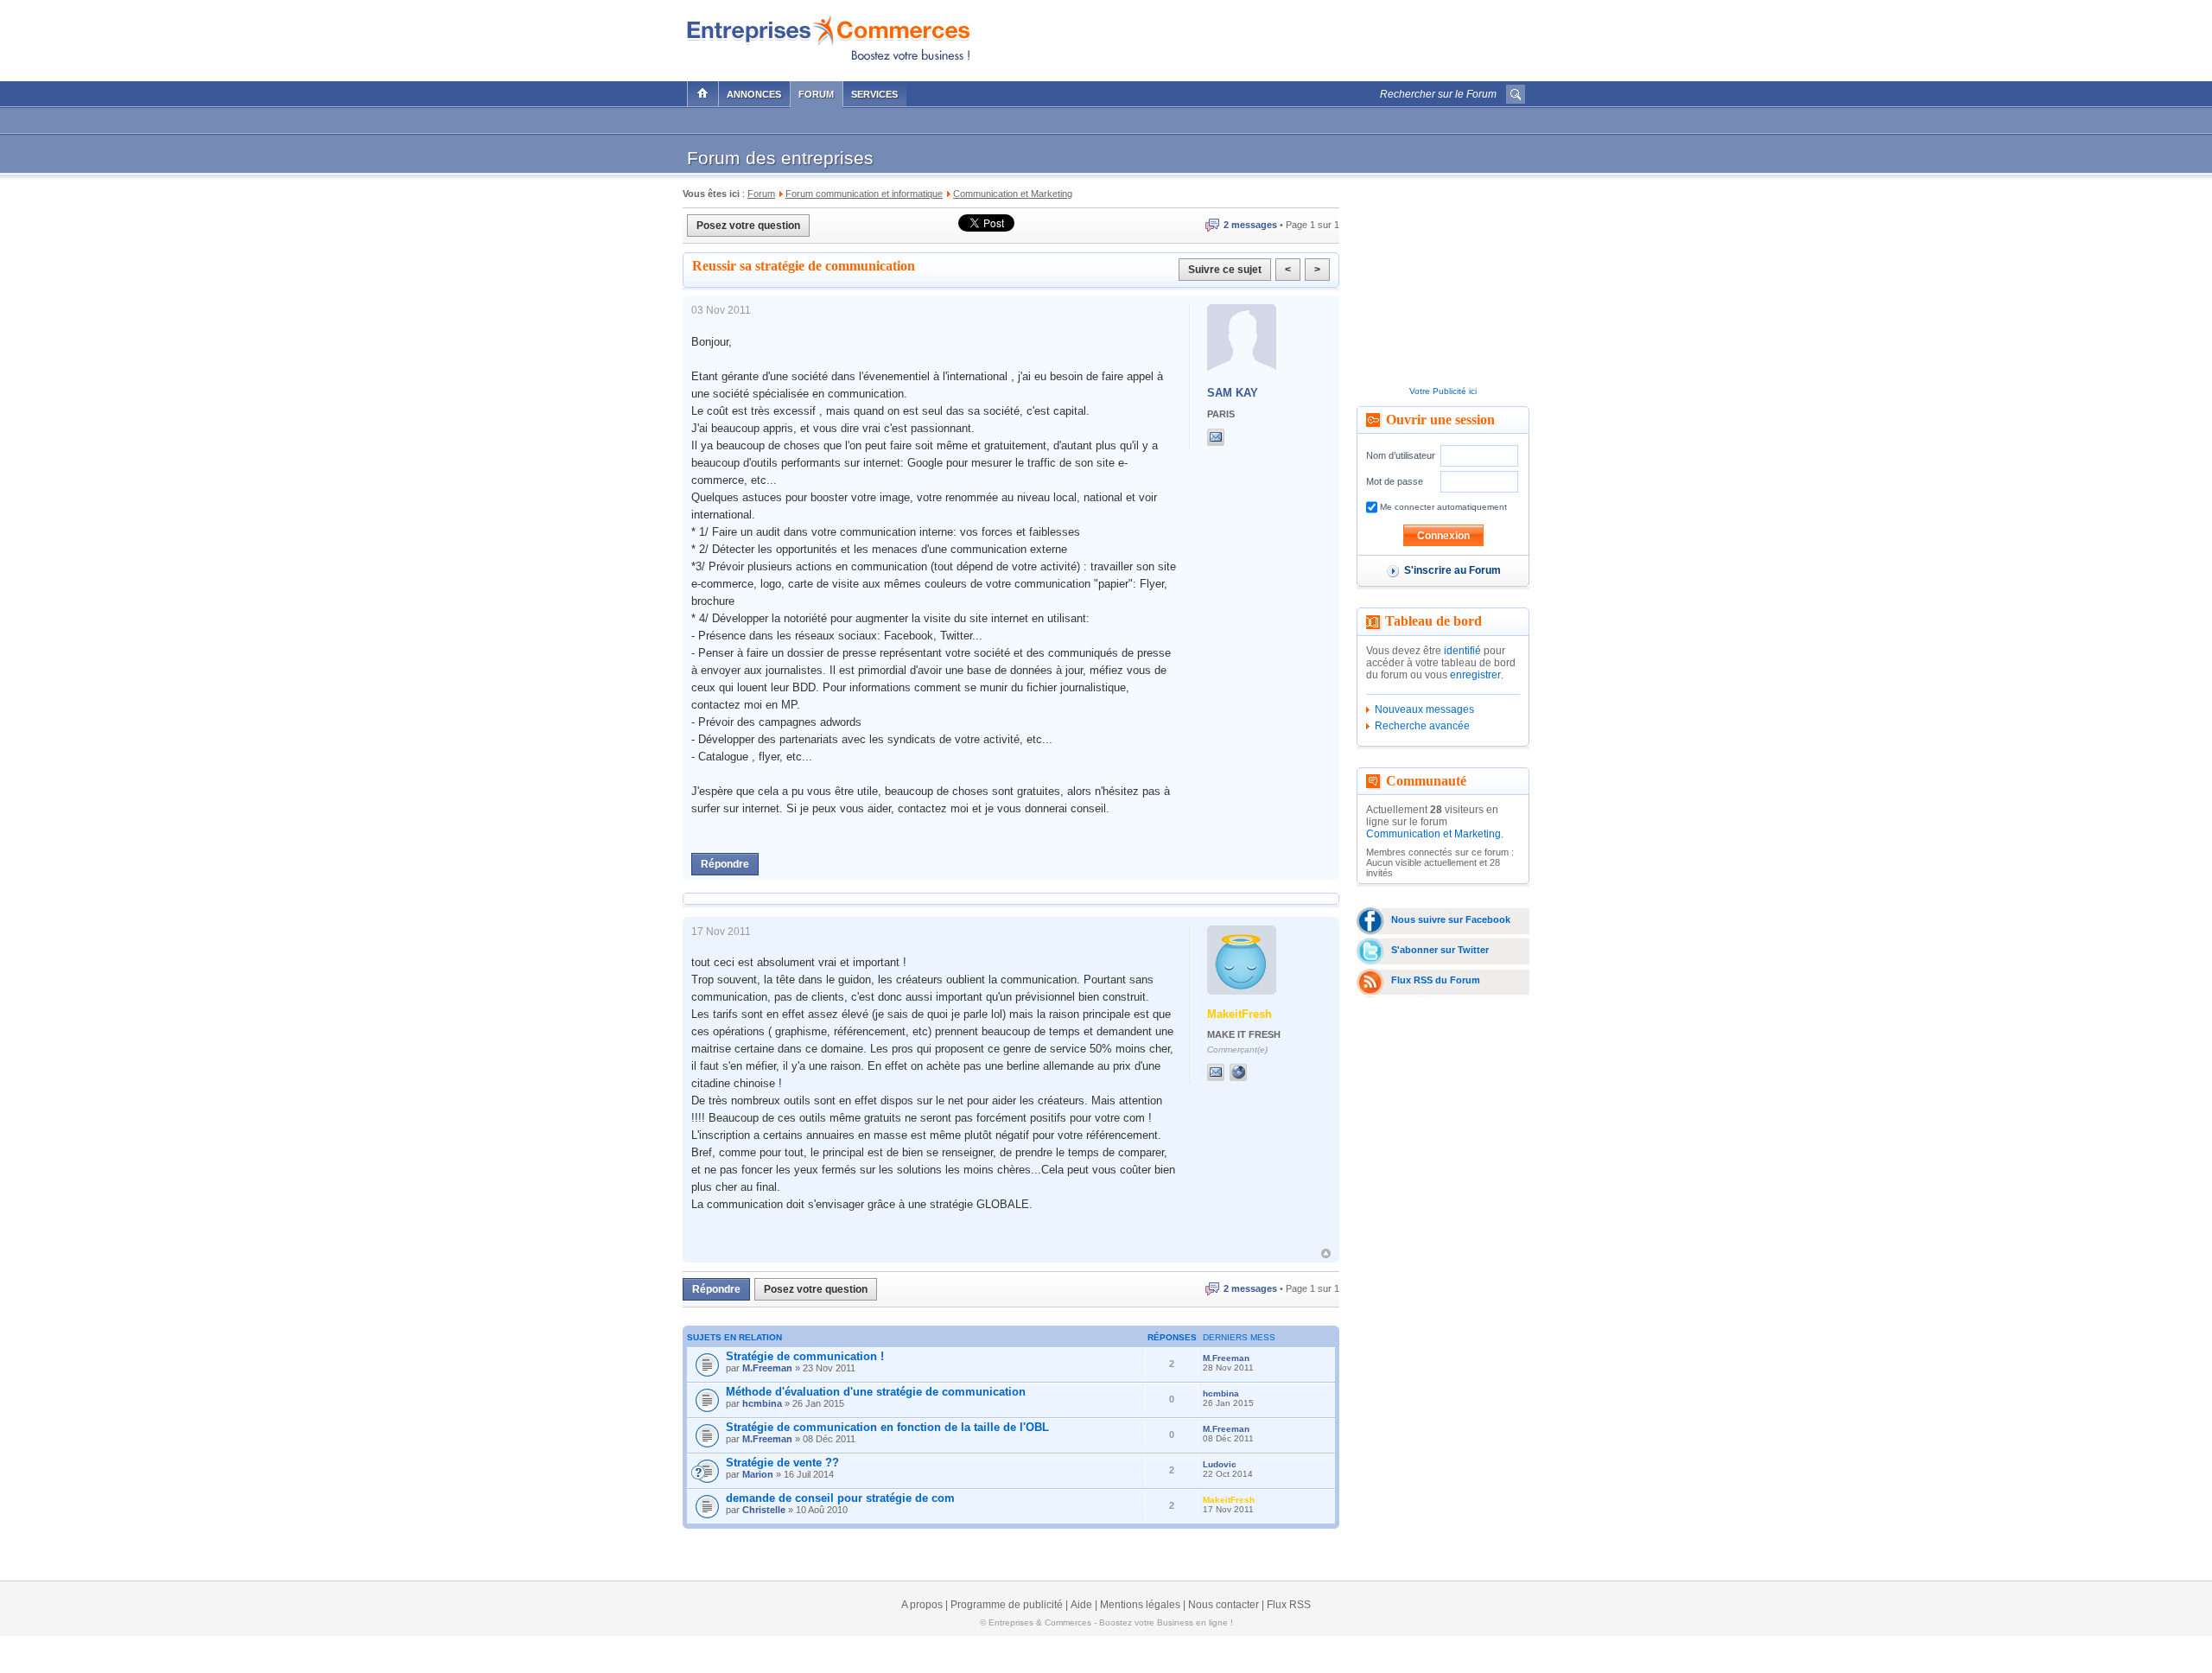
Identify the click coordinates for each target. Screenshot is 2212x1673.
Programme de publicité (1007, 1605)
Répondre (725, 864)
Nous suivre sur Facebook (1451, 919)
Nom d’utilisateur (1401, 455)
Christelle (764, 1510)
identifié (1462, 651)
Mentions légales (1140, 1605)
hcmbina (762, 1403)
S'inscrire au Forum (1452, 570)
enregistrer (1475, 675)
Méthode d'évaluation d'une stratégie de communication (876, 1392)
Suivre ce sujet (1225, 270)
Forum (816, 94)
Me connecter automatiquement (1442, 507)
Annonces (754, 94)
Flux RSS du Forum (1436, 980)
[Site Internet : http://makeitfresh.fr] (1255, 1072)
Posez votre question (748, 226)
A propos (922, 1605)
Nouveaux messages (1424, 709)
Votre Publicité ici (1443, 391)
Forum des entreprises (780, 158)
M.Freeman (767, 1368)
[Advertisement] (1323, 36)
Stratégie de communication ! (805, 1356)
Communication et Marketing (1433, 834)
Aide (1081, 1605)
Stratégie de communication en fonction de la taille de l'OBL (887, 1427)
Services (874, 94)
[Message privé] (1216, 437)
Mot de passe (1395, 481)
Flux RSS (1289, 1605)
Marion (758, 1474)
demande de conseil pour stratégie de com (840, 1498)
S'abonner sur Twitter (1440, 950)
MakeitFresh (1239, 1014)
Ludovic (1220, 1464)
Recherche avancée (1422, 726)
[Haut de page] (1326, 1253)
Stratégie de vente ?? (782, 1463)
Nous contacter (1224, 1605)
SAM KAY (1233, 393)
